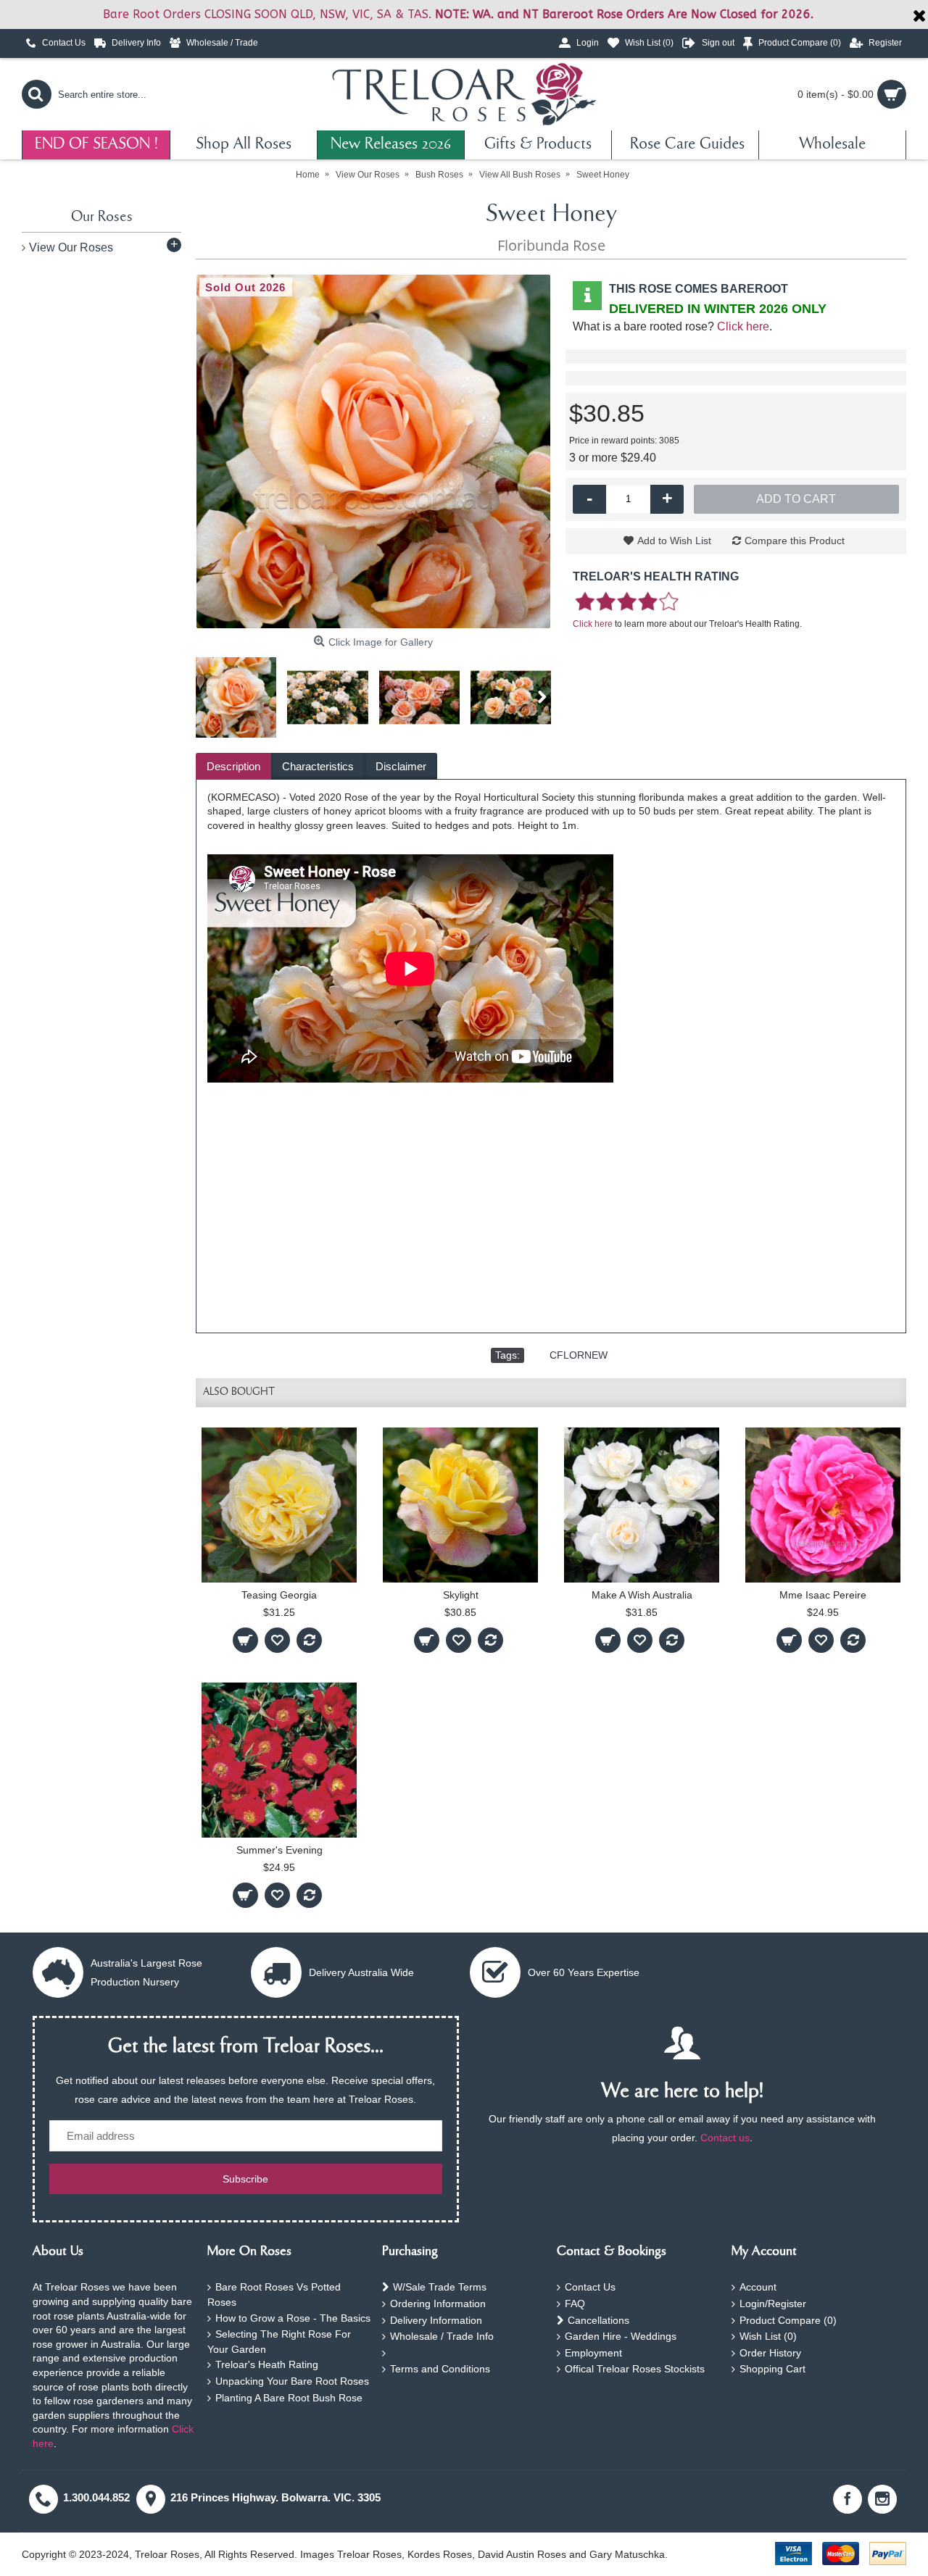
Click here (743, 326)
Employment (593, 2353)
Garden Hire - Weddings (621, 2336)
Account (758, 2287)
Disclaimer (401, 766)
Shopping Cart (772, 2369)
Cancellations (598, 2320)
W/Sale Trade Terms (440, 2287)
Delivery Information (436, 2320)
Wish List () (768, 2336)
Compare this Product (795, 541)
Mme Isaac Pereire (823, 1595)
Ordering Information (438, 2304)
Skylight (461, 1595)
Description (233, 766)
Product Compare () (788, 2320)
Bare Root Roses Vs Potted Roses (274, 2294)
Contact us (725, 2138)
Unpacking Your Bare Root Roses (292, 2381)
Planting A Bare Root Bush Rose (289, 2398)
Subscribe (245, 2179)
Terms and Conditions (440, 2369)
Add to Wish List (674, 541)
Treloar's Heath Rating (267, 2364)
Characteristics (318, 766)
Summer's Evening (279, 1850)
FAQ (575, 2304)
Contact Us (590, 2287)
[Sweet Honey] (373, 451)
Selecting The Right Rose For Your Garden (279, 2342)
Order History (770, 2353)
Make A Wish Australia (642, 1595)
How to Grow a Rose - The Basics (293, 2318)
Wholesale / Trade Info (442, 2336)
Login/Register (773, 2304)
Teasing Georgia (279, 1595)
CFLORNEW (579, 1355)
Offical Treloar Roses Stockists (635, 2369)
